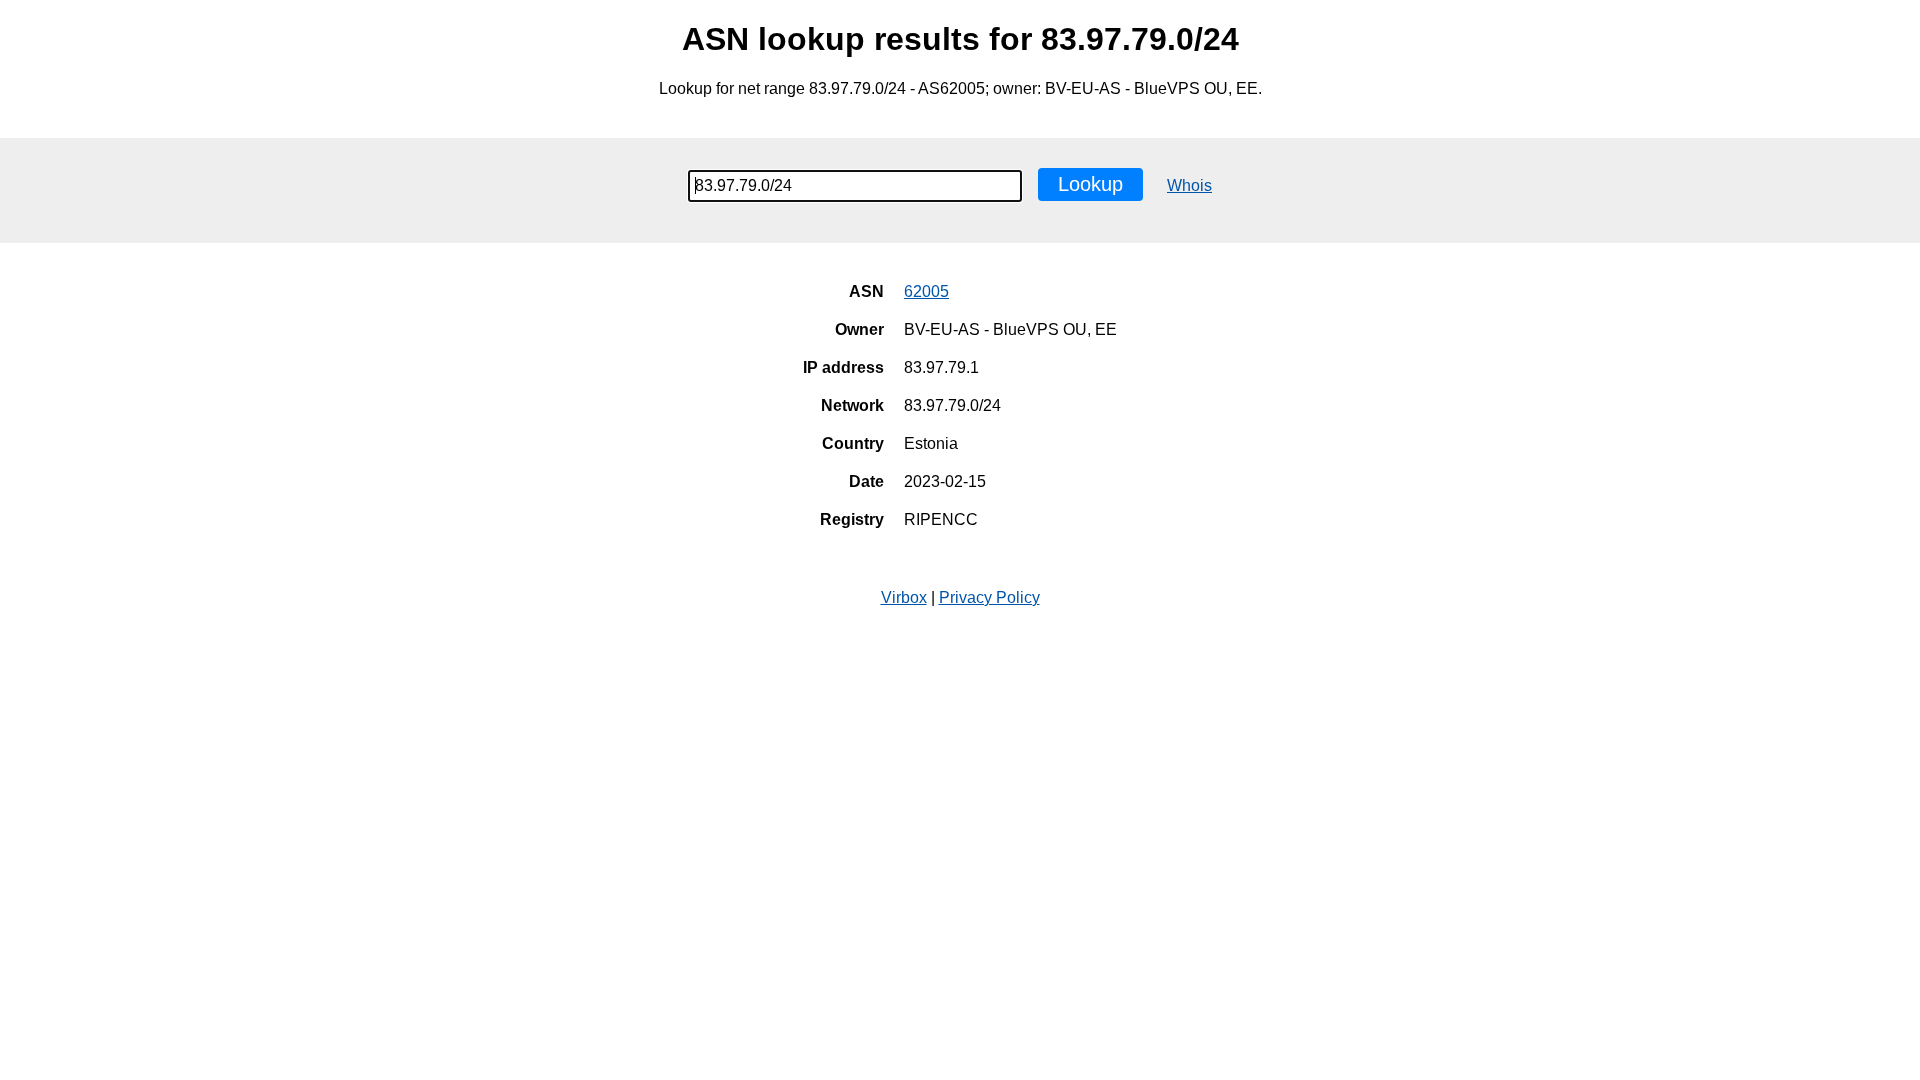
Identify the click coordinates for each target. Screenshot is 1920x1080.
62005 (926, 291)
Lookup (1090, 184)
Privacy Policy (989, 597)
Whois (1189, 185)
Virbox (904, 597)
